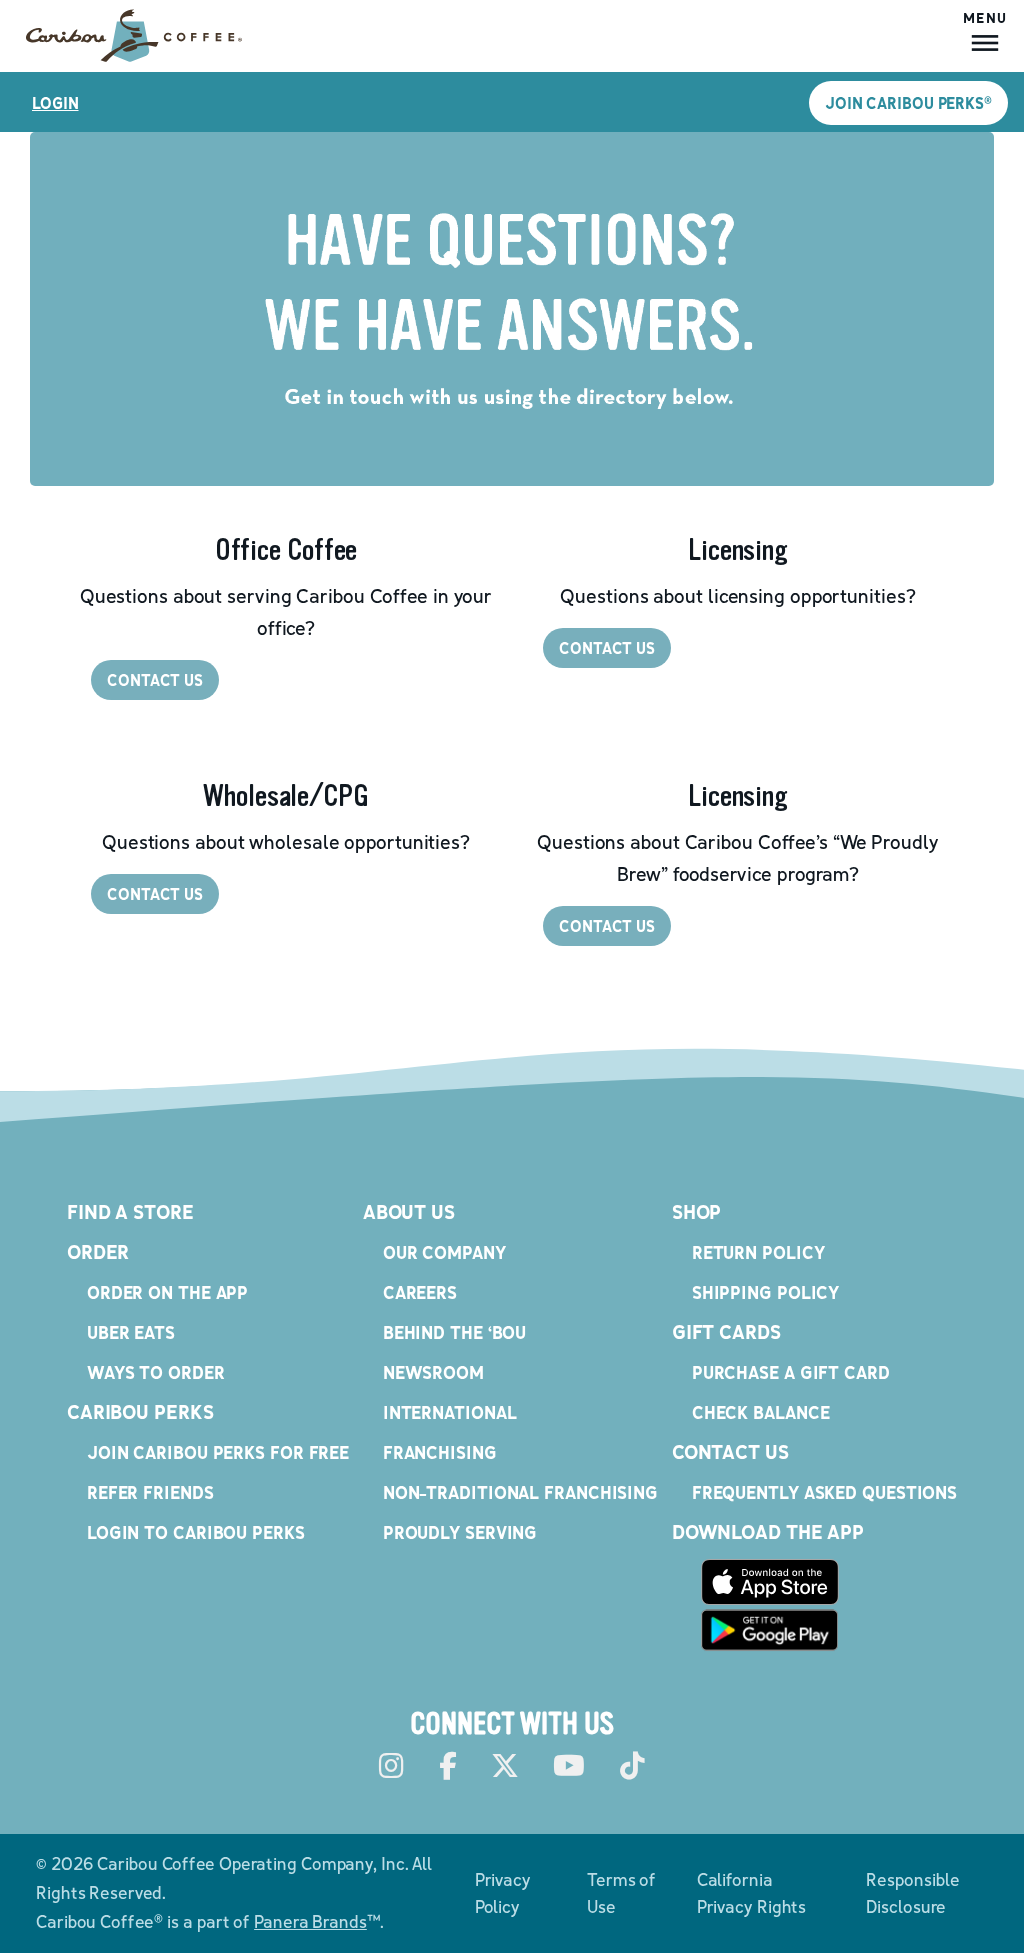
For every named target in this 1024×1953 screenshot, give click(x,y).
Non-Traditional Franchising (520, 1492)
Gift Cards (726, 1332)
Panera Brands (310, 1921)
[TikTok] (632, 1766)
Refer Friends (150, 1492)
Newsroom (433, 1372)
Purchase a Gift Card (791, 1372)
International (450, 1412)
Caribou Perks (140, 1412)
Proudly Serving (460, 1532)
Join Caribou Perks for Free (218, 1452)
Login (55, 103)
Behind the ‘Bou (455, 1332)
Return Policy (758, 1252)
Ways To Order (156, 1372)
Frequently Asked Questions (824, 1492)
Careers (420, 1292)
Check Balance (761, 1412)
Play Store (770, 1630)
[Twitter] (505, 1766)
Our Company (444, 1252)
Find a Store (130, 1212)
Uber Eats (131, 1332)
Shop (697, 1212)
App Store (770, 1582)
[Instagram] (391, 1766)
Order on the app (167, 1292)
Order (98, 1252)
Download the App (768, 1532)
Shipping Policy (766, 1292)
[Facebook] (448, 1766)
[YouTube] (569, 1766)
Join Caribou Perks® (908, 103)
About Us (409, 1212)
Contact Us (730, 1452)
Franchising (440, 1452)
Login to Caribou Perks (196, 1532)
